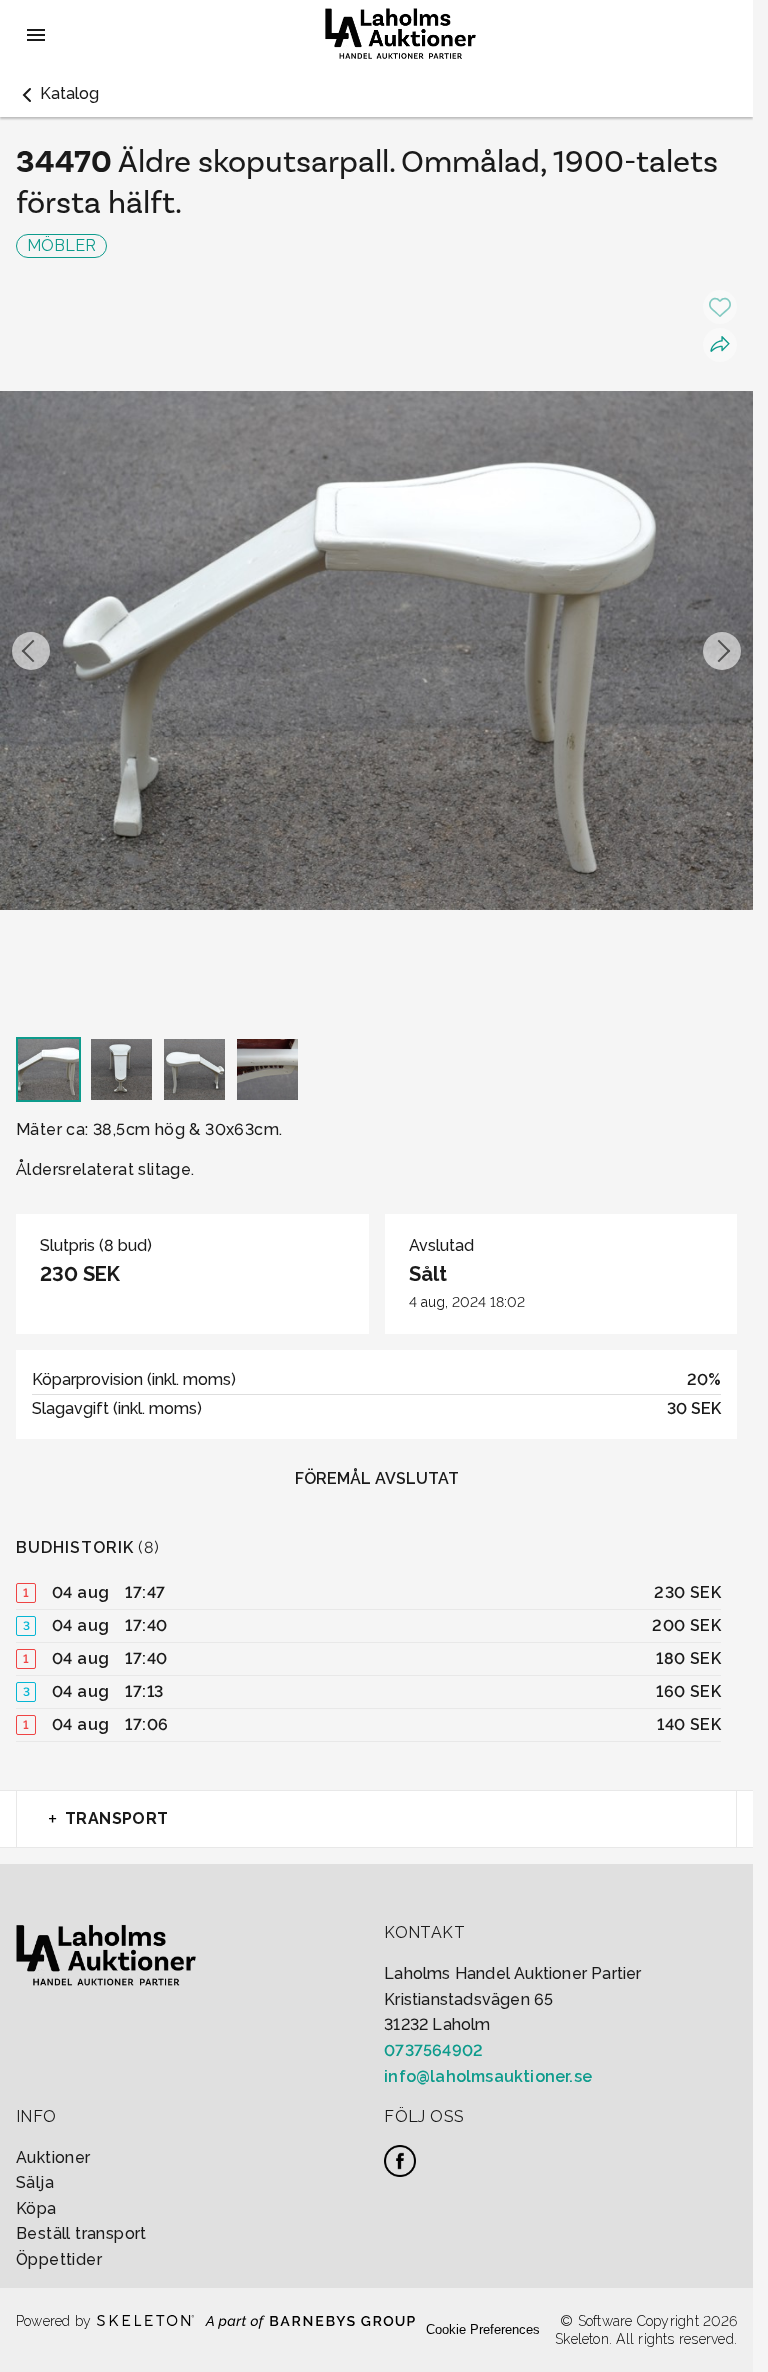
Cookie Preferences (483, 2329)
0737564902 (433, 2050)
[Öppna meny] (36, 35)
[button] (57, 94)
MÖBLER (61, 245)
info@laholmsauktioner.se (488, 2076)
